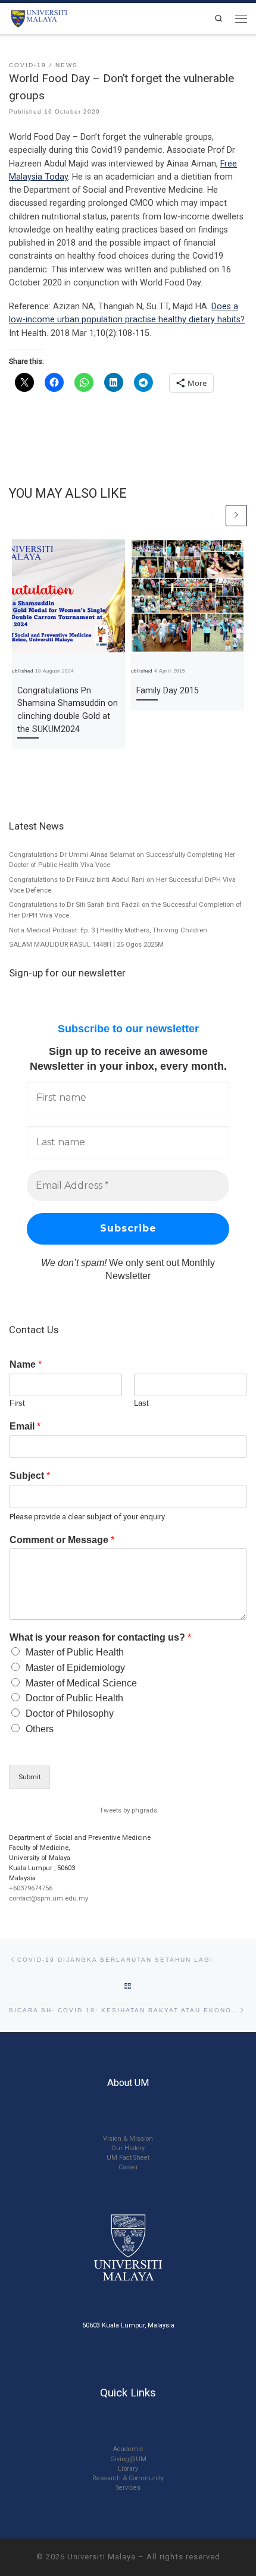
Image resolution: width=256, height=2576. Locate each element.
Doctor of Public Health (74, 1698)
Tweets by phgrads (128, 1810)
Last (141, 1403)
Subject (30, 1476)
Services (128, 2488)
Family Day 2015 (168, 691)
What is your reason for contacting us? (100, 1637)
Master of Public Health (75, 1652)
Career (128, 2167)
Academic (128, 2449)
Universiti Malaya (102, 2557)
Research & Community (128, 2478)
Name (26, 1364)
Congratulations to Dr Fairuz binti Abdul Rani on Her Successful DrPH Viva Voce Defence (122, 885)
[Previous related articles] (213, 516)
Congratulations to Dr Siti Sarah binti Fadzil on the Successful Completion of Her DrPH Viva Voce (125, 910)
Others (40, 1729)
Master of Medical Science (81, 1683)
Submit (29, 1777)
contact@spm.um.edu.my (49, 1898)
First (17, 1403)
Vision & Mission (128, 2139)
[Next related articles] (236, 516)
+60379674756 (31, 1888)
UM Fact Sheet (128, 2158)
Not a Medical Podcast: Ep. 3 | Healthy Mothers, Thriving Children (108, 930)
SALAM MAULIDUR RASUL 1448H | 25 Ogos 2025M (86, 944)
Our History (128, 2148)
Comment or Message (62, 1540)
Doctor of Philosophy (70, 1713)
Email (25, 1426)
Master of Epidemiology (75, 1668)
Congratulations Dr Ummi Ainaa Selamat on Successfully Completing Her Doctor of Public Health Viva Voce (122, 860)
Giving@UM (128, 2459)
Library (128, 2469)
